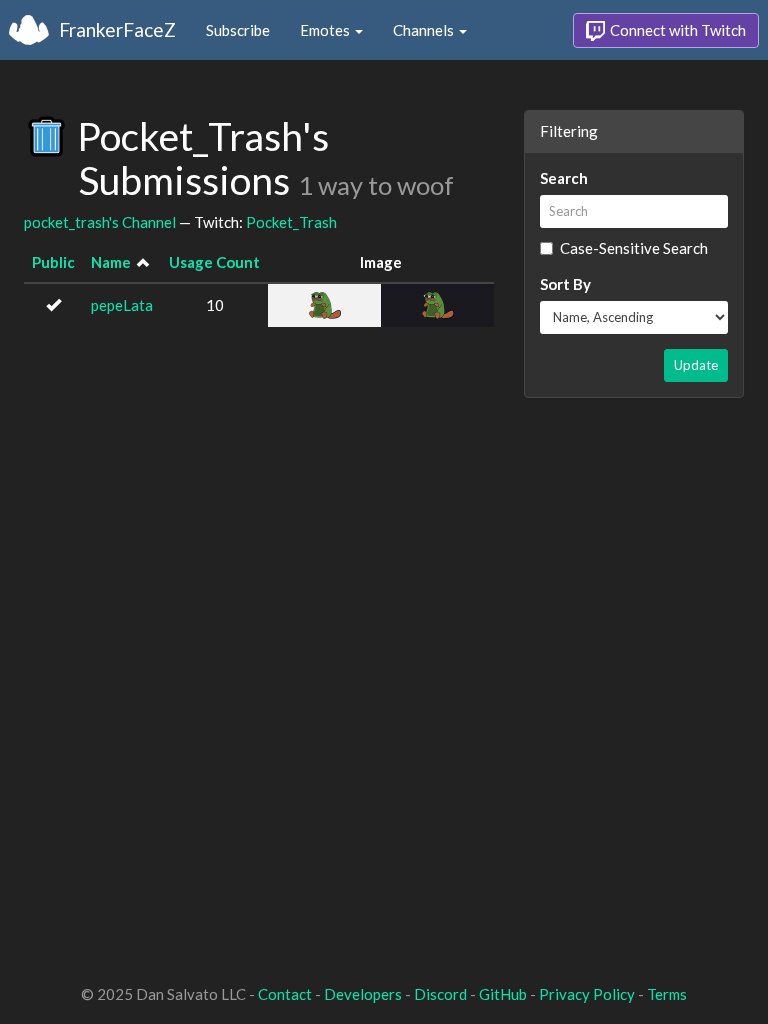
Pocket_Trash (291, 222)
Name (111, 262)
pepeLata (122, 305)
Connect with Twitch (676, 30)
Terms (667, 994)
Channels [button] (425, 30)
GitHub (503, 994)
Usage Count (214, 262)
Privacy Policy (587, 994)
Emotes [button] (326, 30)
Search (564, 178)
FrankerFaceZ (117, 29)
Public (53, 262)
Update (696, 365)
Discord (440, 994)
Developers (363, 994)
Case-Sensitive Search (634, 248)
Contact (285, 994)
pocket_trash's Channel (100, 222)
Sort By (565, 284)
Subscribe (238, 30)
